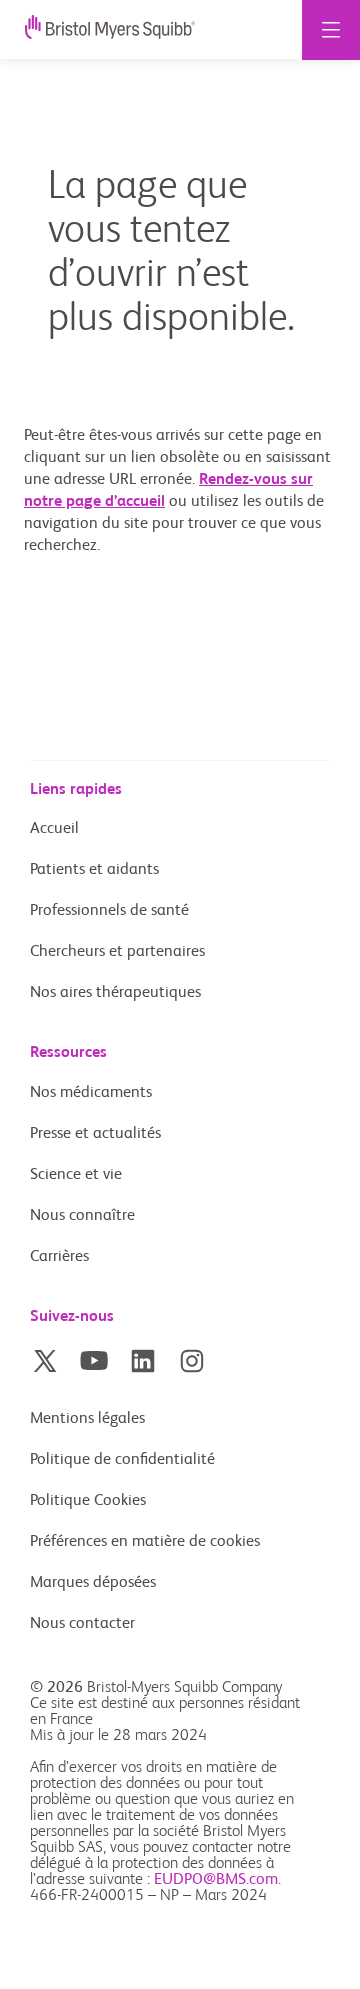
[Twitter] (45, 1361)
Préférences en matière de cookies (147, 1542)
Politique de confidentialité (122, 1460)
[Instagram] (192, 1361)
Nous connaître (82, 1216)
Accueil (54, 829)
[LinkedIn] (143, 1361)
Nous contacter (82, 1624)
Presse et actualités (95, 1134)
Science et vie (76, 1175)
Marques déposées (93, 1583)
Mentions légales (87, 1419)
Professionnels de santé (109, 911)
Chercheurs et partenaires (117, 952)
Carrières (59, 1257)
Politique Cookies (88, 1501)
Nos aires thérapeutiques (115, 993)
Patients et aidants (94, 870)
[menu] (331, 30)
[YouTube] (94, 1361)
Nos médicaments (91, 1093)
